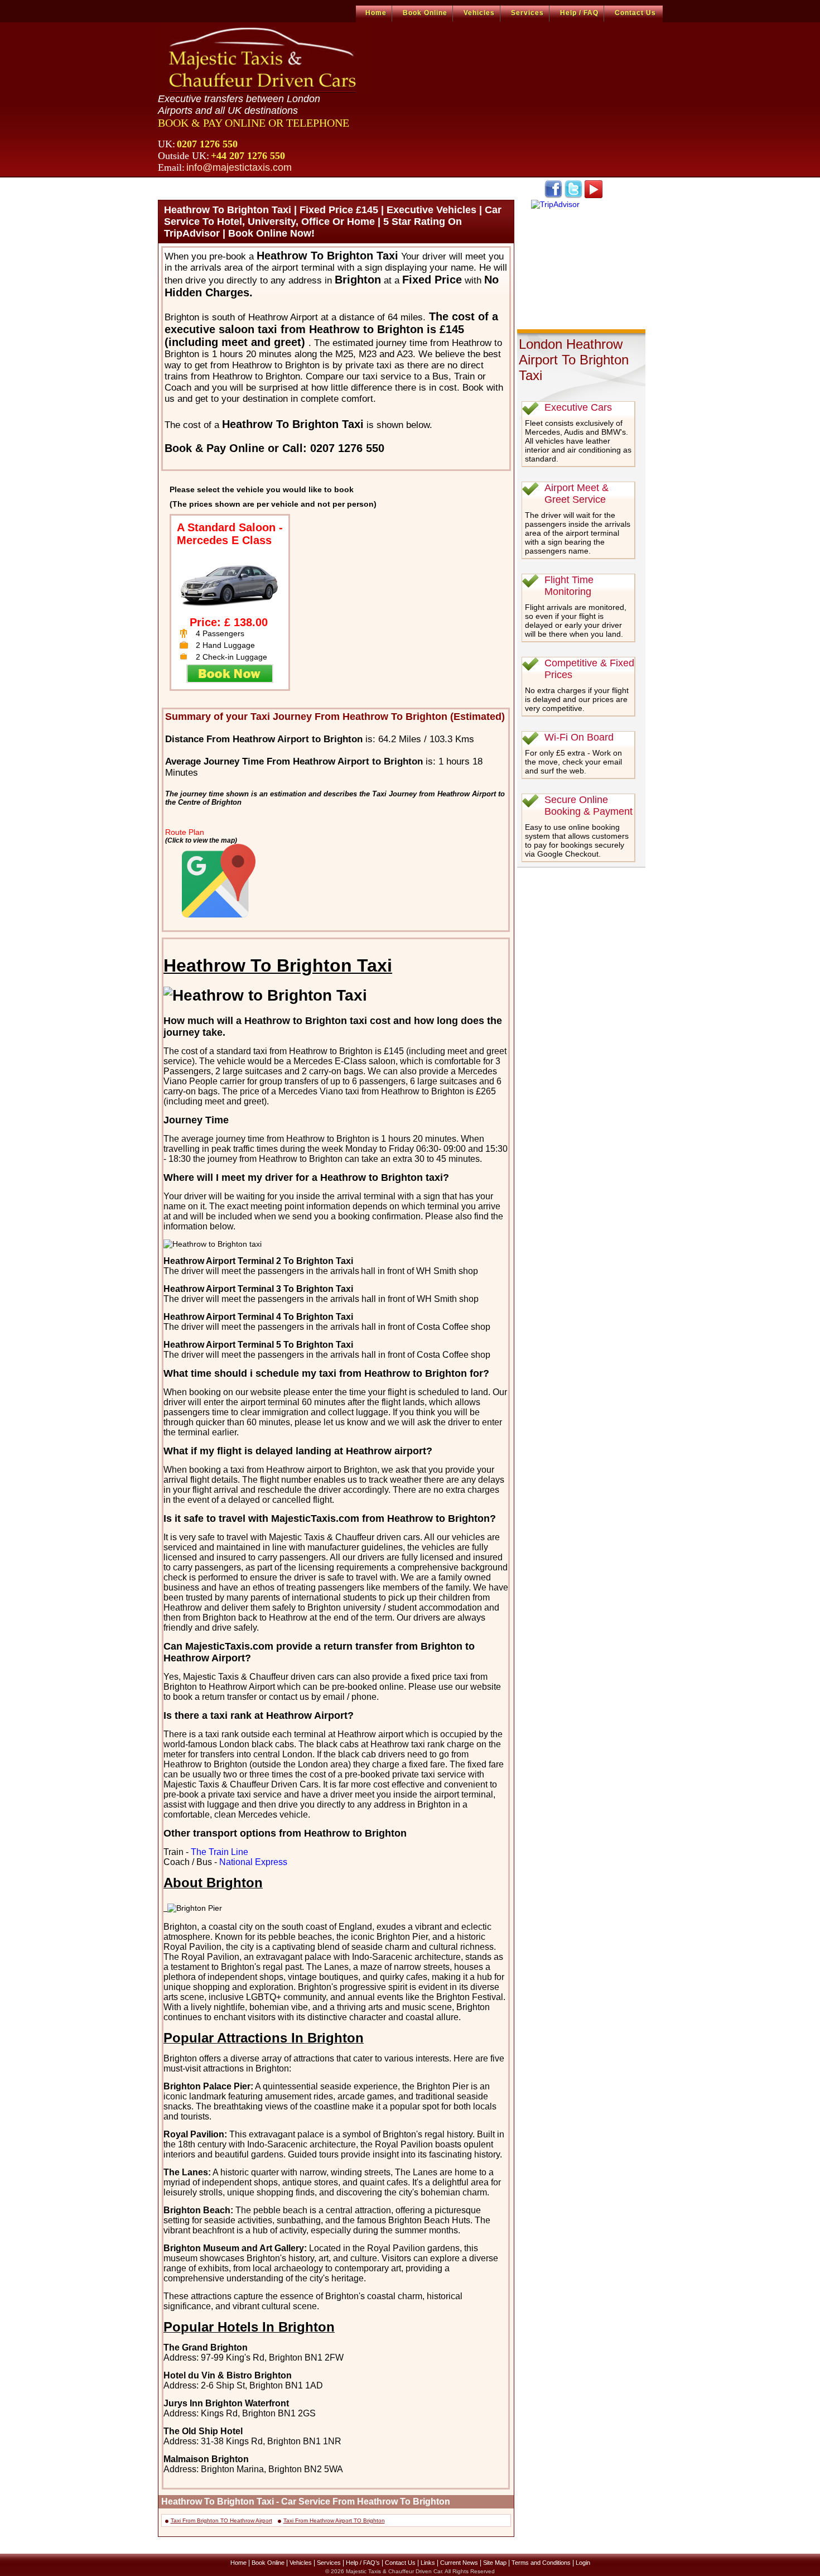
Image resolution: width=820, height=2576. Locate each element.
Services (527, 13)
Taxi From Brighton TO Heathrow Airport (221, 2520)
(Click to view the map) (201, 840)
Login (583, 2563)
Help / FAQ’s (363, 2563)
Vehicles (479, 13)
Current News (459, 2563)
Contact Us (635, 13)
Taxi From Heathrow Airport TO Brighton (334, 2520)
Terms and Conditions (541, 2563)
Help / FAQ (579, 13)
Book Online (425, 13)
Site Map (495, 2563)
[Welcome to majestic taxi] (264, 59)
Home (376, 13)
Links (428, 2563)
